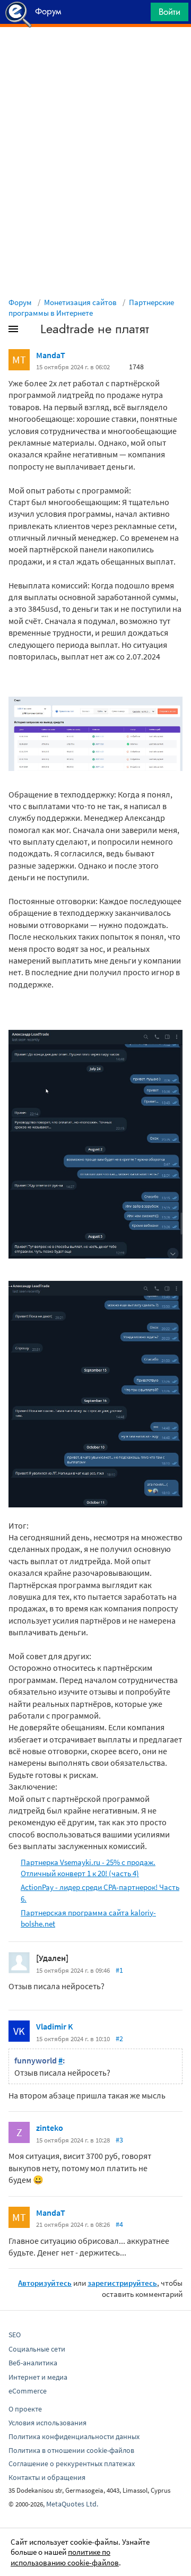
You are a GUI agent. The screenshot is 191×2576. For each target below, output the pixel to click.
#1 (119, 1970)
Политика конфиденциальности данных (74, 2436)
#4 (119, 2224)
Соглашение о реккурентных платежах (72, 2464)
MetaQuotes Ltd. (72, 2504)
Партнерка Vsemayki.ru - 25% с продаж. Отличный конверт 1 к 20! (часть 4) (88, 1868)
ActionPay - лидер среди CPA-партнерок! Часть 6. (100, 1893)
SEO (15, 2335)
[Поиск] (139, 15)
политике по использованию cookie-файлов (65, 2557)
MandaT (51, 355)
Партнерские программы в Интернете (91, 307)
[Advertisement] (95, 54)
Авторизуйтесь (45, 2283)
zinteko (50, 2128)
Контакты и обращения (47, 2477)
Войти (170, 12)
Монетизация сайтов (80, 302)
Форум (20, 302)
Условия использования (47, 2423)
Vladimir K (55, 2026)
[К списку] (31, 331)
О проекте (25, 2409)
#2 (119, 2039)
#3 (119, 2140)
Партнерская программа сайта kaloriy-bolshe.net (88, 1918)
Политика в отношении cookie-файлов (71, 2450)
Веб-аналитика (33, 2363)
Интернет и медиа (38, 2377)
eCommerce (28, 2391)
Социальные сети (37, 2349)
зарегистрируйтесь (122, 2283)
